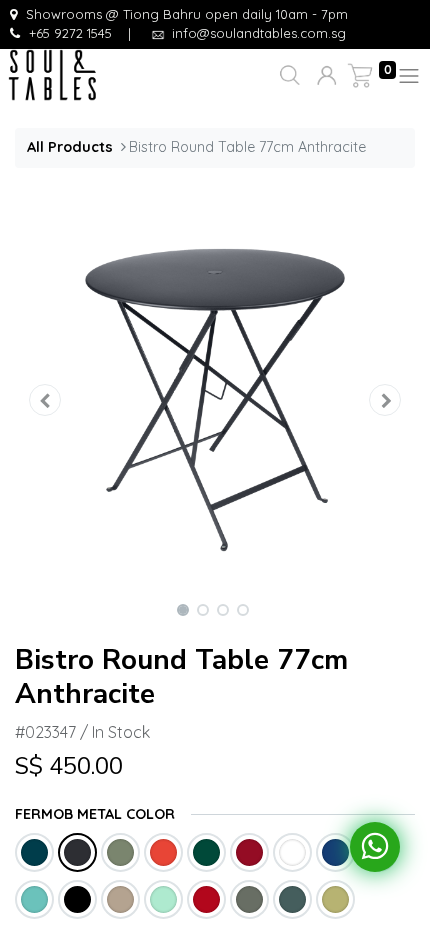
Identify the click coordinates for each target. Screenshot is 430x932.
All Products (70, 147)
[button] (287, 76)
